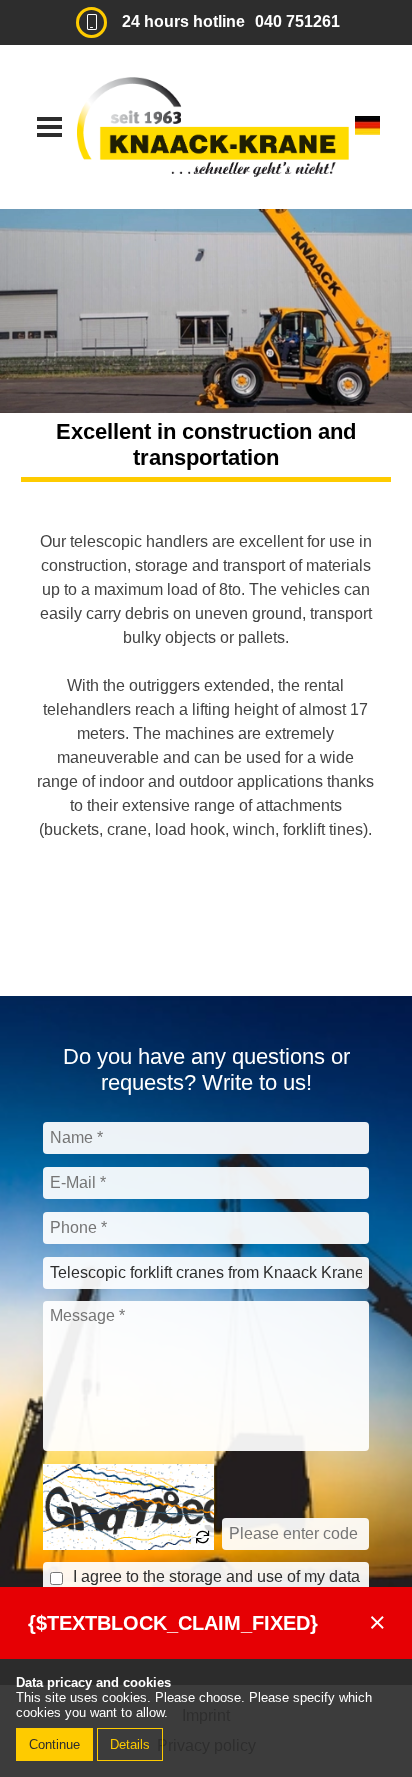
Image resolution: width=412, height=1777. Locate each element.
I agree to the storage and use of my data (216, 1576)
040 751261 (297, 21)
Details (130, 1744)
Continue (54, 1744)
